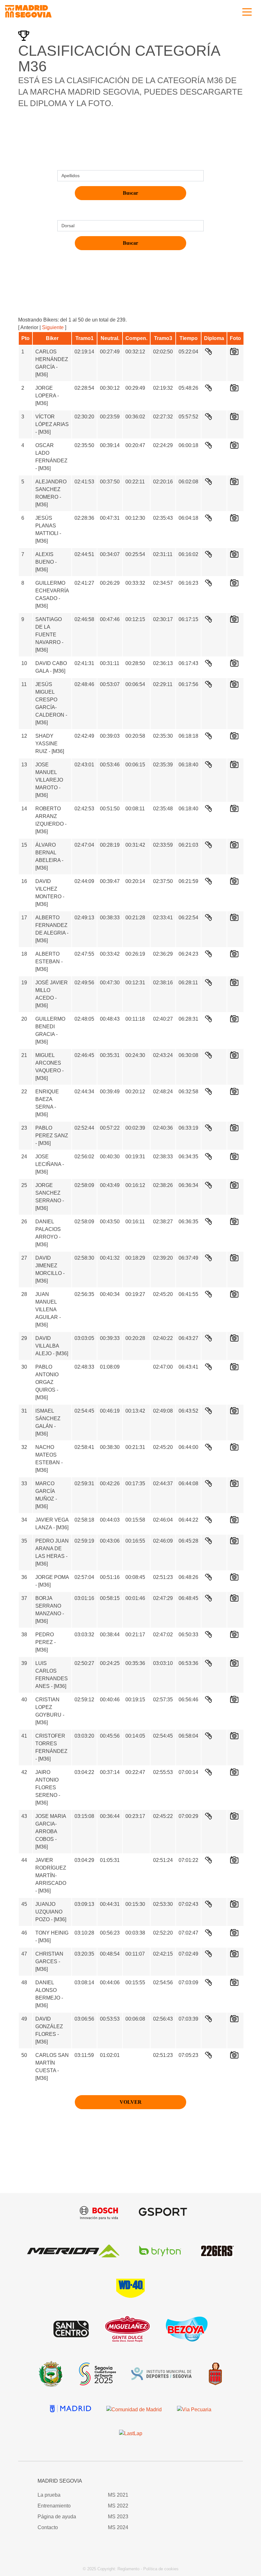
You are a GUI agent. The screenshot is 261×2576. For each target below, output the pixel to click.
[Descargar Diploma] (208, 353)
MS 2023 (118, 2517)
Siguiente (53, 327)
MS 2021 (118, 2495)
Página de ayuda (57, 2517)
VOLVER (131, 2102)
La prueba (49, 2495)
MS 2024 (118, 2527)
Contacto (48, 2527)
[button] (200, 2486)
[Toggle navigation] (247, 11)
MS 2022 (118, 2506)
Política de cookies (161, 2569)
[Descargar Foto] (234, 353)
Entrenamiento (54, 2506)
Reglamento (128, 2569)
